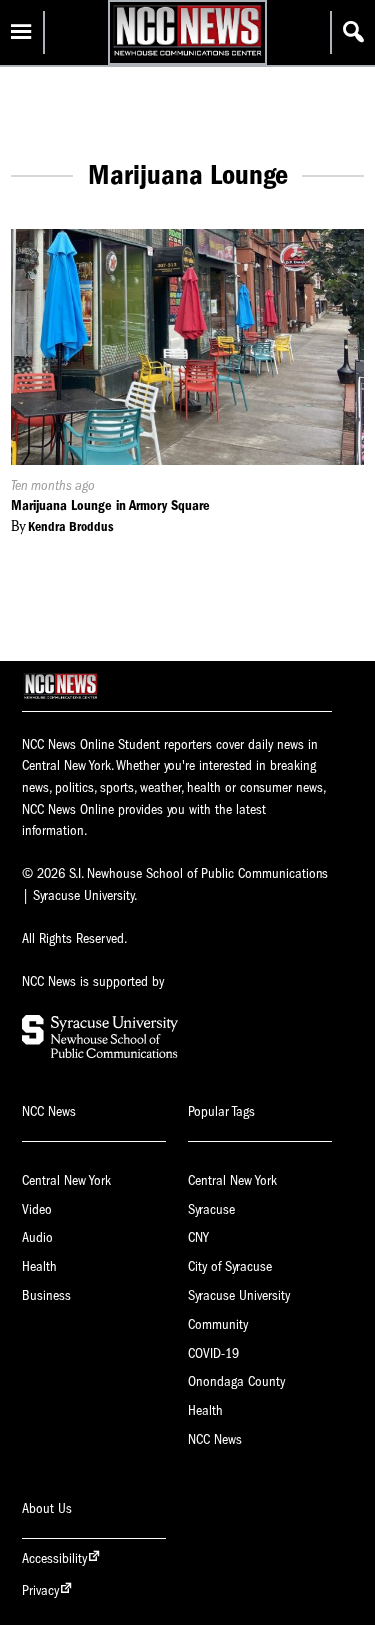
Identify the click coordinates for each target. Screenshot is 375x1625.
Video (37, 1209)
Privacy (40, 1590)
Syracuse (211, 1209)
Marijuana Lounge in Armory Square (110, 505)
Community (218, 1324)
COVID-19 (213, 1353)
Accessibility (54, 1558)
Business (46, 1295)
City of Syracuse (230, 1266)
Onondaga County (236, 1381)
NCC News (215, 1439)
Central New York (66, 1180)
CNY (198, 1237)
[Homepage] (187, 55)
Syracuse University (239, 1295)
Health (39, 1266)
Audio (37, 1237)
